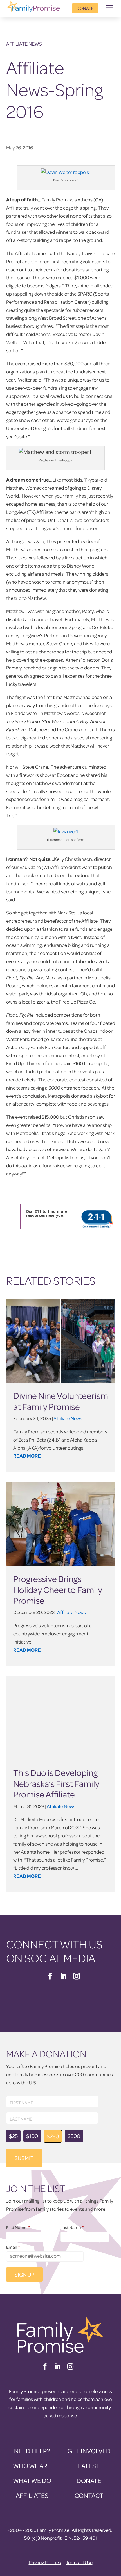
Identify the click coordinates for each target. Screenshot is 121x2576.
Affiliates (32, 2496)
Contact (89, 2496)
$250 (53, 2136)
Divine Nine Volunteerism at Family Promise (61, 1401)
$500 (74, 2136)
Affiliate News (24, 44)
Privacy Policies (45, 2562)
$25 (13, 2136)
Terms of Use (79, 2562)
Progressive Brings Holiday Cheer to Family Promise (58, 1589)
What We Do (32, 2481)
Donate (85, 8)
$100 (32, 2136)
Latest (89, 2466)
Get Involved (89, 2451)
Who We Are (32, 2466)
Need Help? (32, 2451)
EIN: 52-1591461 (81, 2538)
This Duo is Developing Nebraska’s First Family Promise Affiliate (56, 1783)
